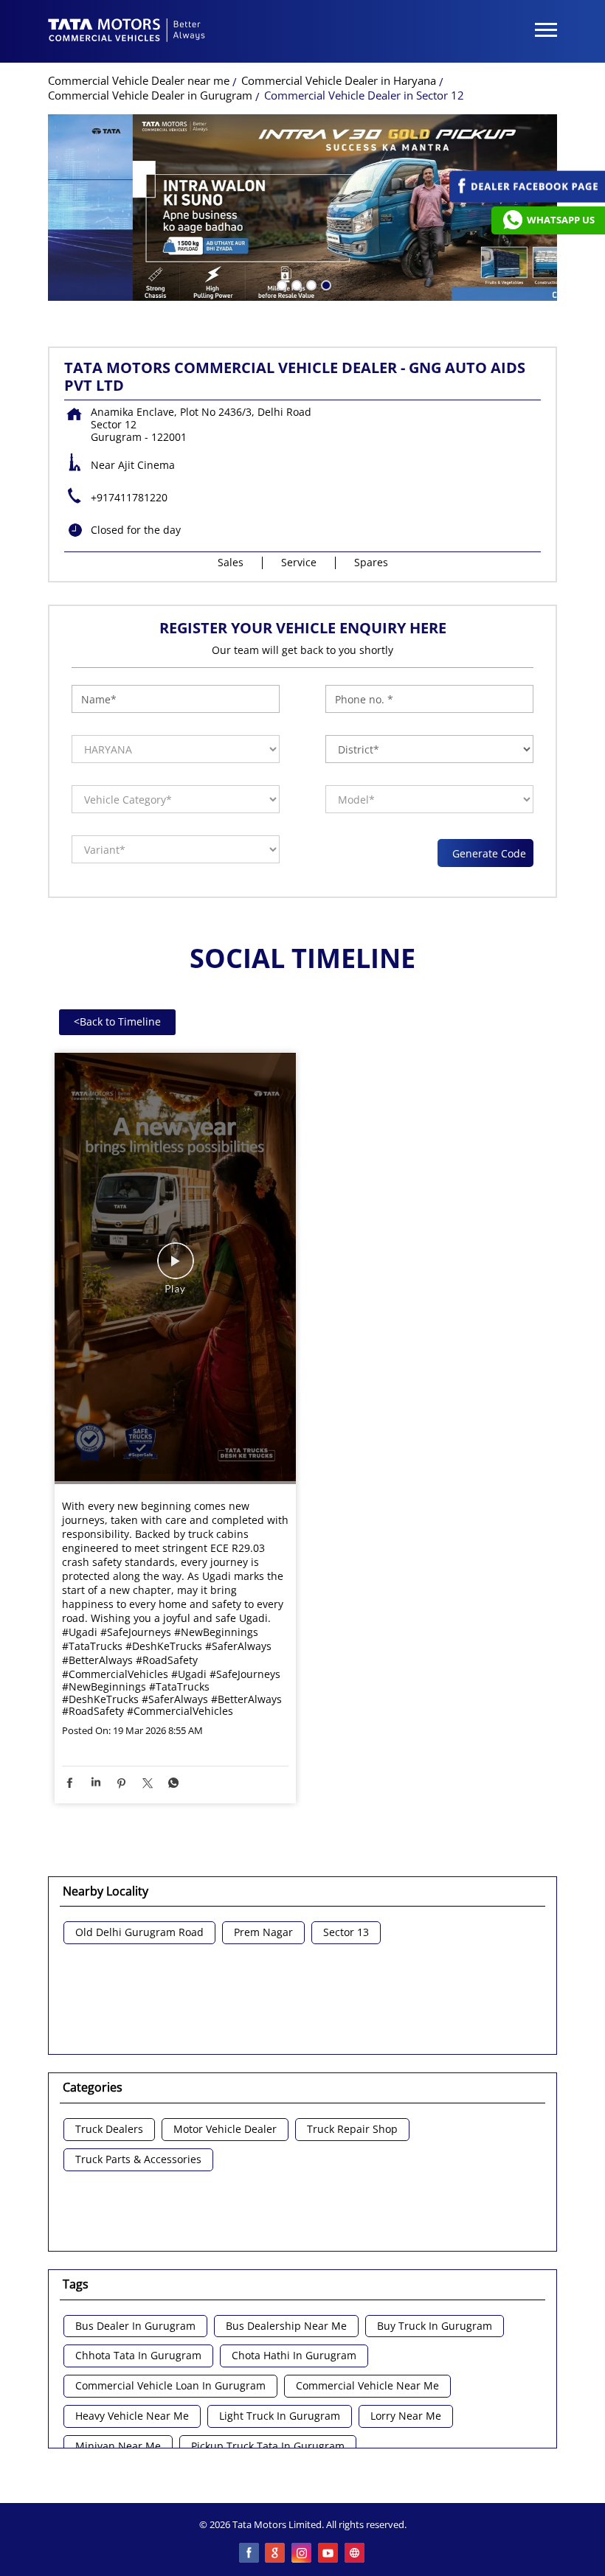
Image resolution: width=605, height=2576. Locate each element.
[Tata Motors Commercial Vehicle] (127, 32)
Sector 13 (346, 1933)
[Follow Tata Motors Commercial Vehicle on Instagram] (302, 2554)
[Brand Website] (356, 2554)
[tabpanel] (302, 208)
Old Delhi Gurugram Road (139, 1933)
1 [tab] (280, 284)
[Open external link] (527, 199)
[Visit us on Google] (276, 2554)
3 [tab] (310, 284)
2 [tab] (295, 284)
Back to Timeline (117, 1021)
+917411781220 (129, 497)
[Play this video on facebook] (176, 1268)
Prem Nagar (263, 1933)
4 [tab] (325, 284)
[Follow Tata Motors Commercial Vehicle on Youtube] (329, 2554)
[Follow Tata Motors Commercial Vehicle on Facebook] (249, 2554)
